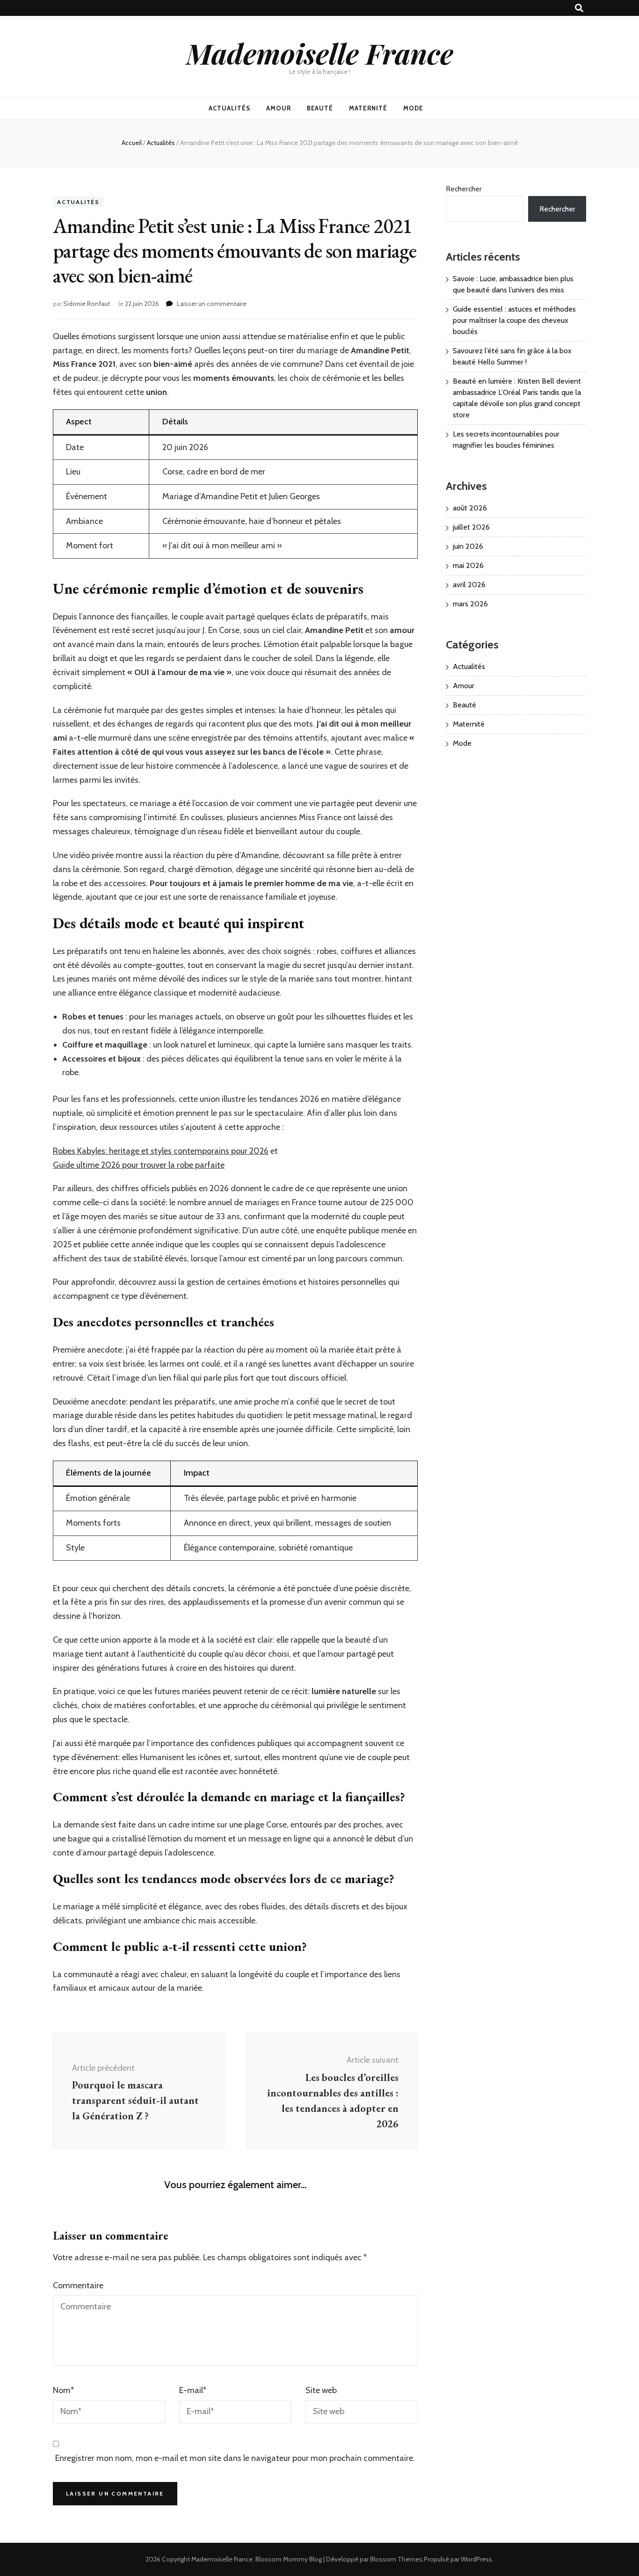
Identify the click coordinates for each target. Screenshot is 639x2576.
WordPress (476, 2559)
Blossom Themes (396, 2559)
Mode (413, 108)
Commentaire (78, 2285)
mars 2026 (470, 604)
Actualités (229, 108)
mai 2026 (468, 565)
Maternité (368, 108)
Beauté (320, 108)
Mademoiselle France (320, 53)
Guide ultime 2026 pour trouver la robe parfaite (139, 1165)
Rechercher (464, 189)
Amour (279, 108)
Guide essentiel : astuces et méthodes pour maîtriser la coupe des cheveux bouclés (514, 320)
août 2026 (470, 508)
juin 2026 (468, 546)
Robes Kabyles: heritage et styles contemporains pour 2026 (161, 1151)
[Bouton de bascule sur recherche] (579, 8)
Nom (63, 2390)
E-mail (193, 2390)
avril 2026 (469, 585)
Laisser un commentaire (212, 304)
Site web (321, 2390)
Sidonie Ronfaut (87, 304)
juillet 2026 (471, 527)
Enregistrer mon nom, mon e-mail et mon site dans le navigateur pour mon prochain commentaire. (235, 2458)
